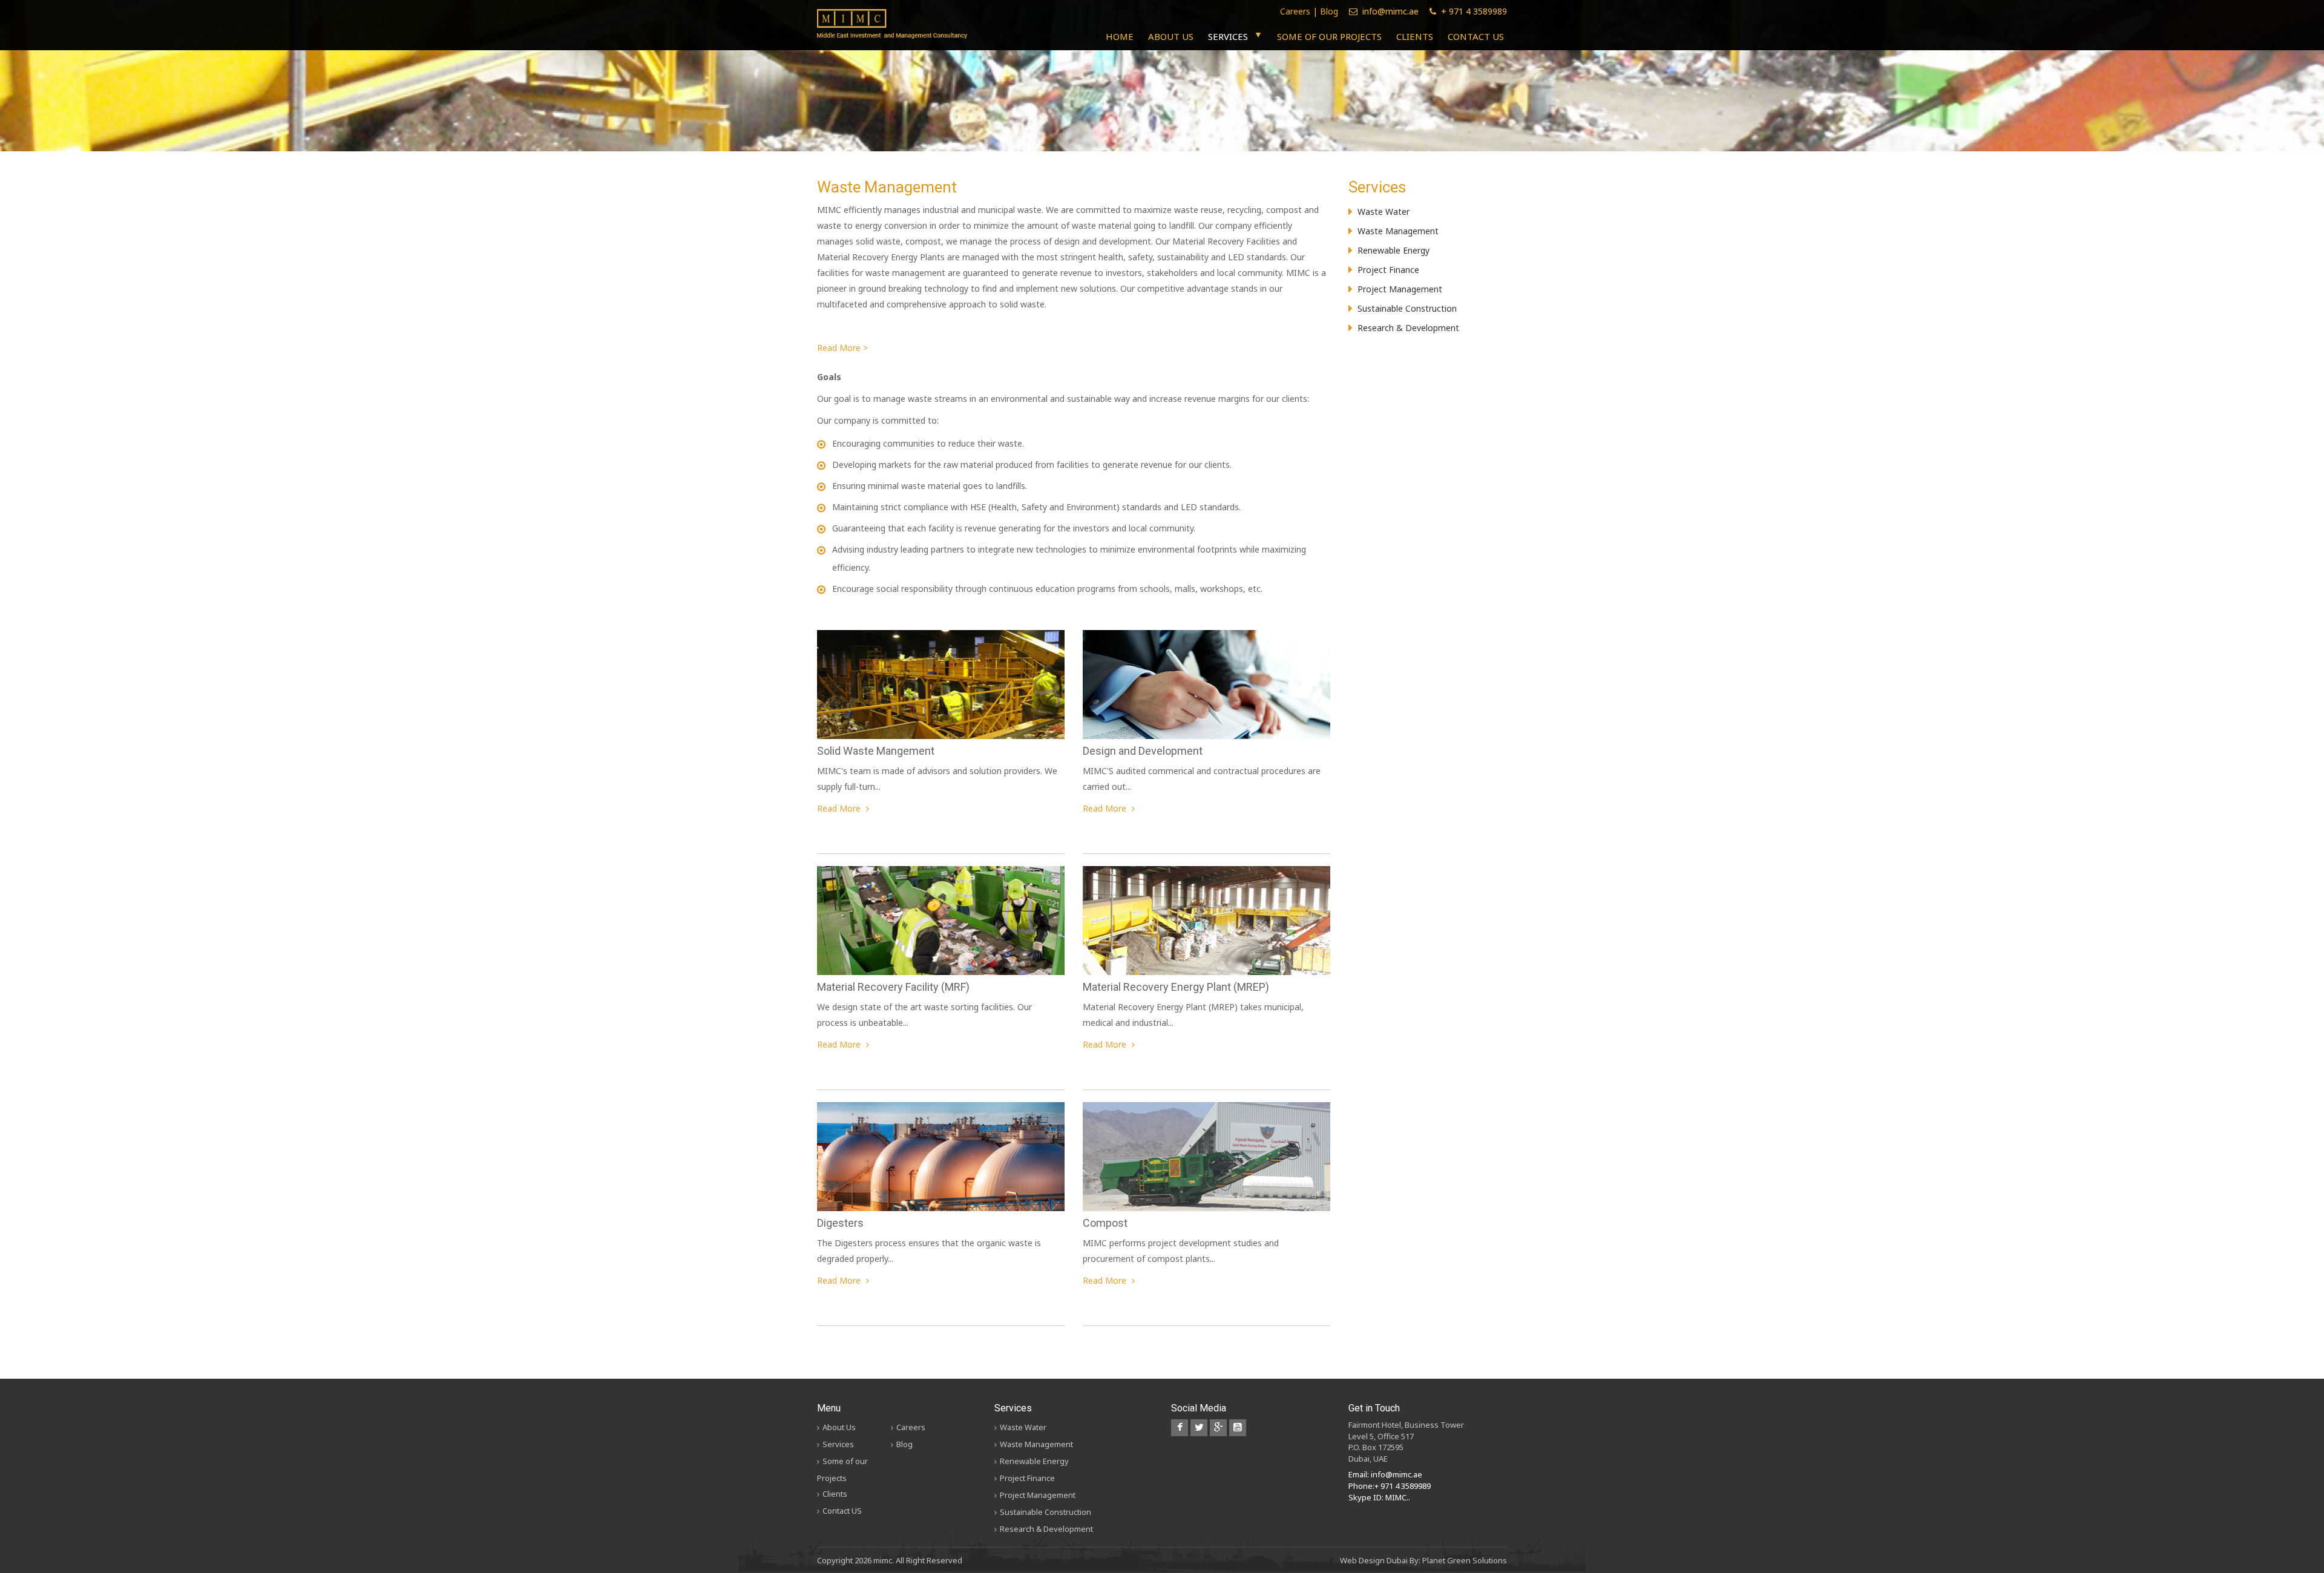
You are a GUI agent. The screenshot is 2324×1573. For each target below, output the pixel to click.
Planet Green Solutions (1465, 1560)
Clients (1415, 36)
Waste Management (1398, 231)
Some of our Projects (1329, 36)
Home (1120, 36)
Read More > (842, 348)
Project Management (1400, 289)
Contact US (1476, 36)
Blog (1329, 11)
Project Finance (1388, 270)
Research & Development (1408, 328)
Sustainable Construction (1407, 308)
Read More (840, 808)
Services (1228, 36)
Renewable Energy (1393, 250)
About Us (1171, 36)
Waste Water (1384, 212)
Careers (1295, 11)
